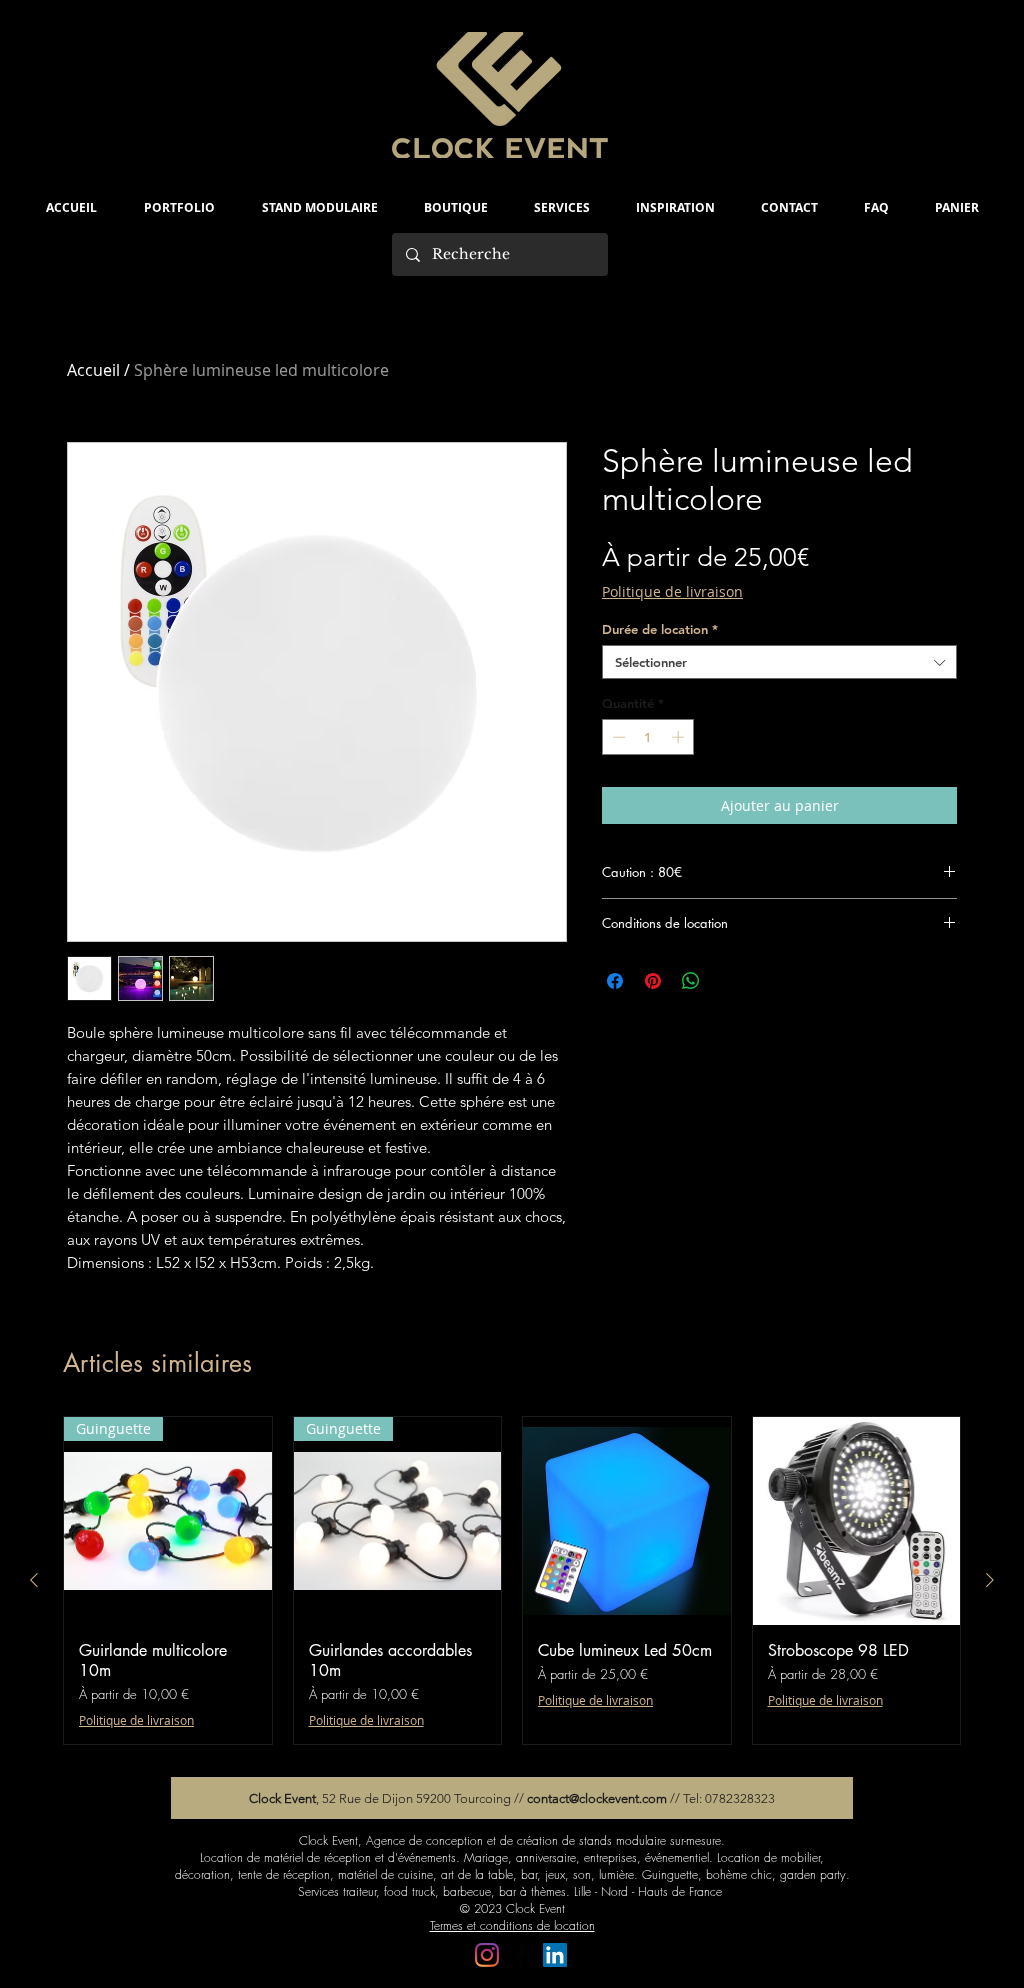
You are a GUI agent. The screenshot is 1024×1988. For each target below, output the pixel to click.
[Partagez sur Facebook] (615, 981)
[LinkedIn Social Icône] (555, 1955)
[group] (512, 1580)
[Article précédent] (34, 1580)
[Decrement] (617, 737)
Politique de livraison (672, 591)
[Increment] (680, 737)
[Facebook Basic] (521, 1955)
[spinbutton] (648, 737)
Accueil (93, 370)
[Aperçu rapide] (627, 1521)
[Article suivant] (990, 1580)
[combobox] (779, 662)
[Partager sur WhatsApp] (691, 981)
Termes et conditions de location (512, 1925)
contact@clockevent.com (597, 1798)
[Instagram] (487, 1955)
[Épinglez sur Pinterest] (653, 981)
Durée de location (660, 629)
